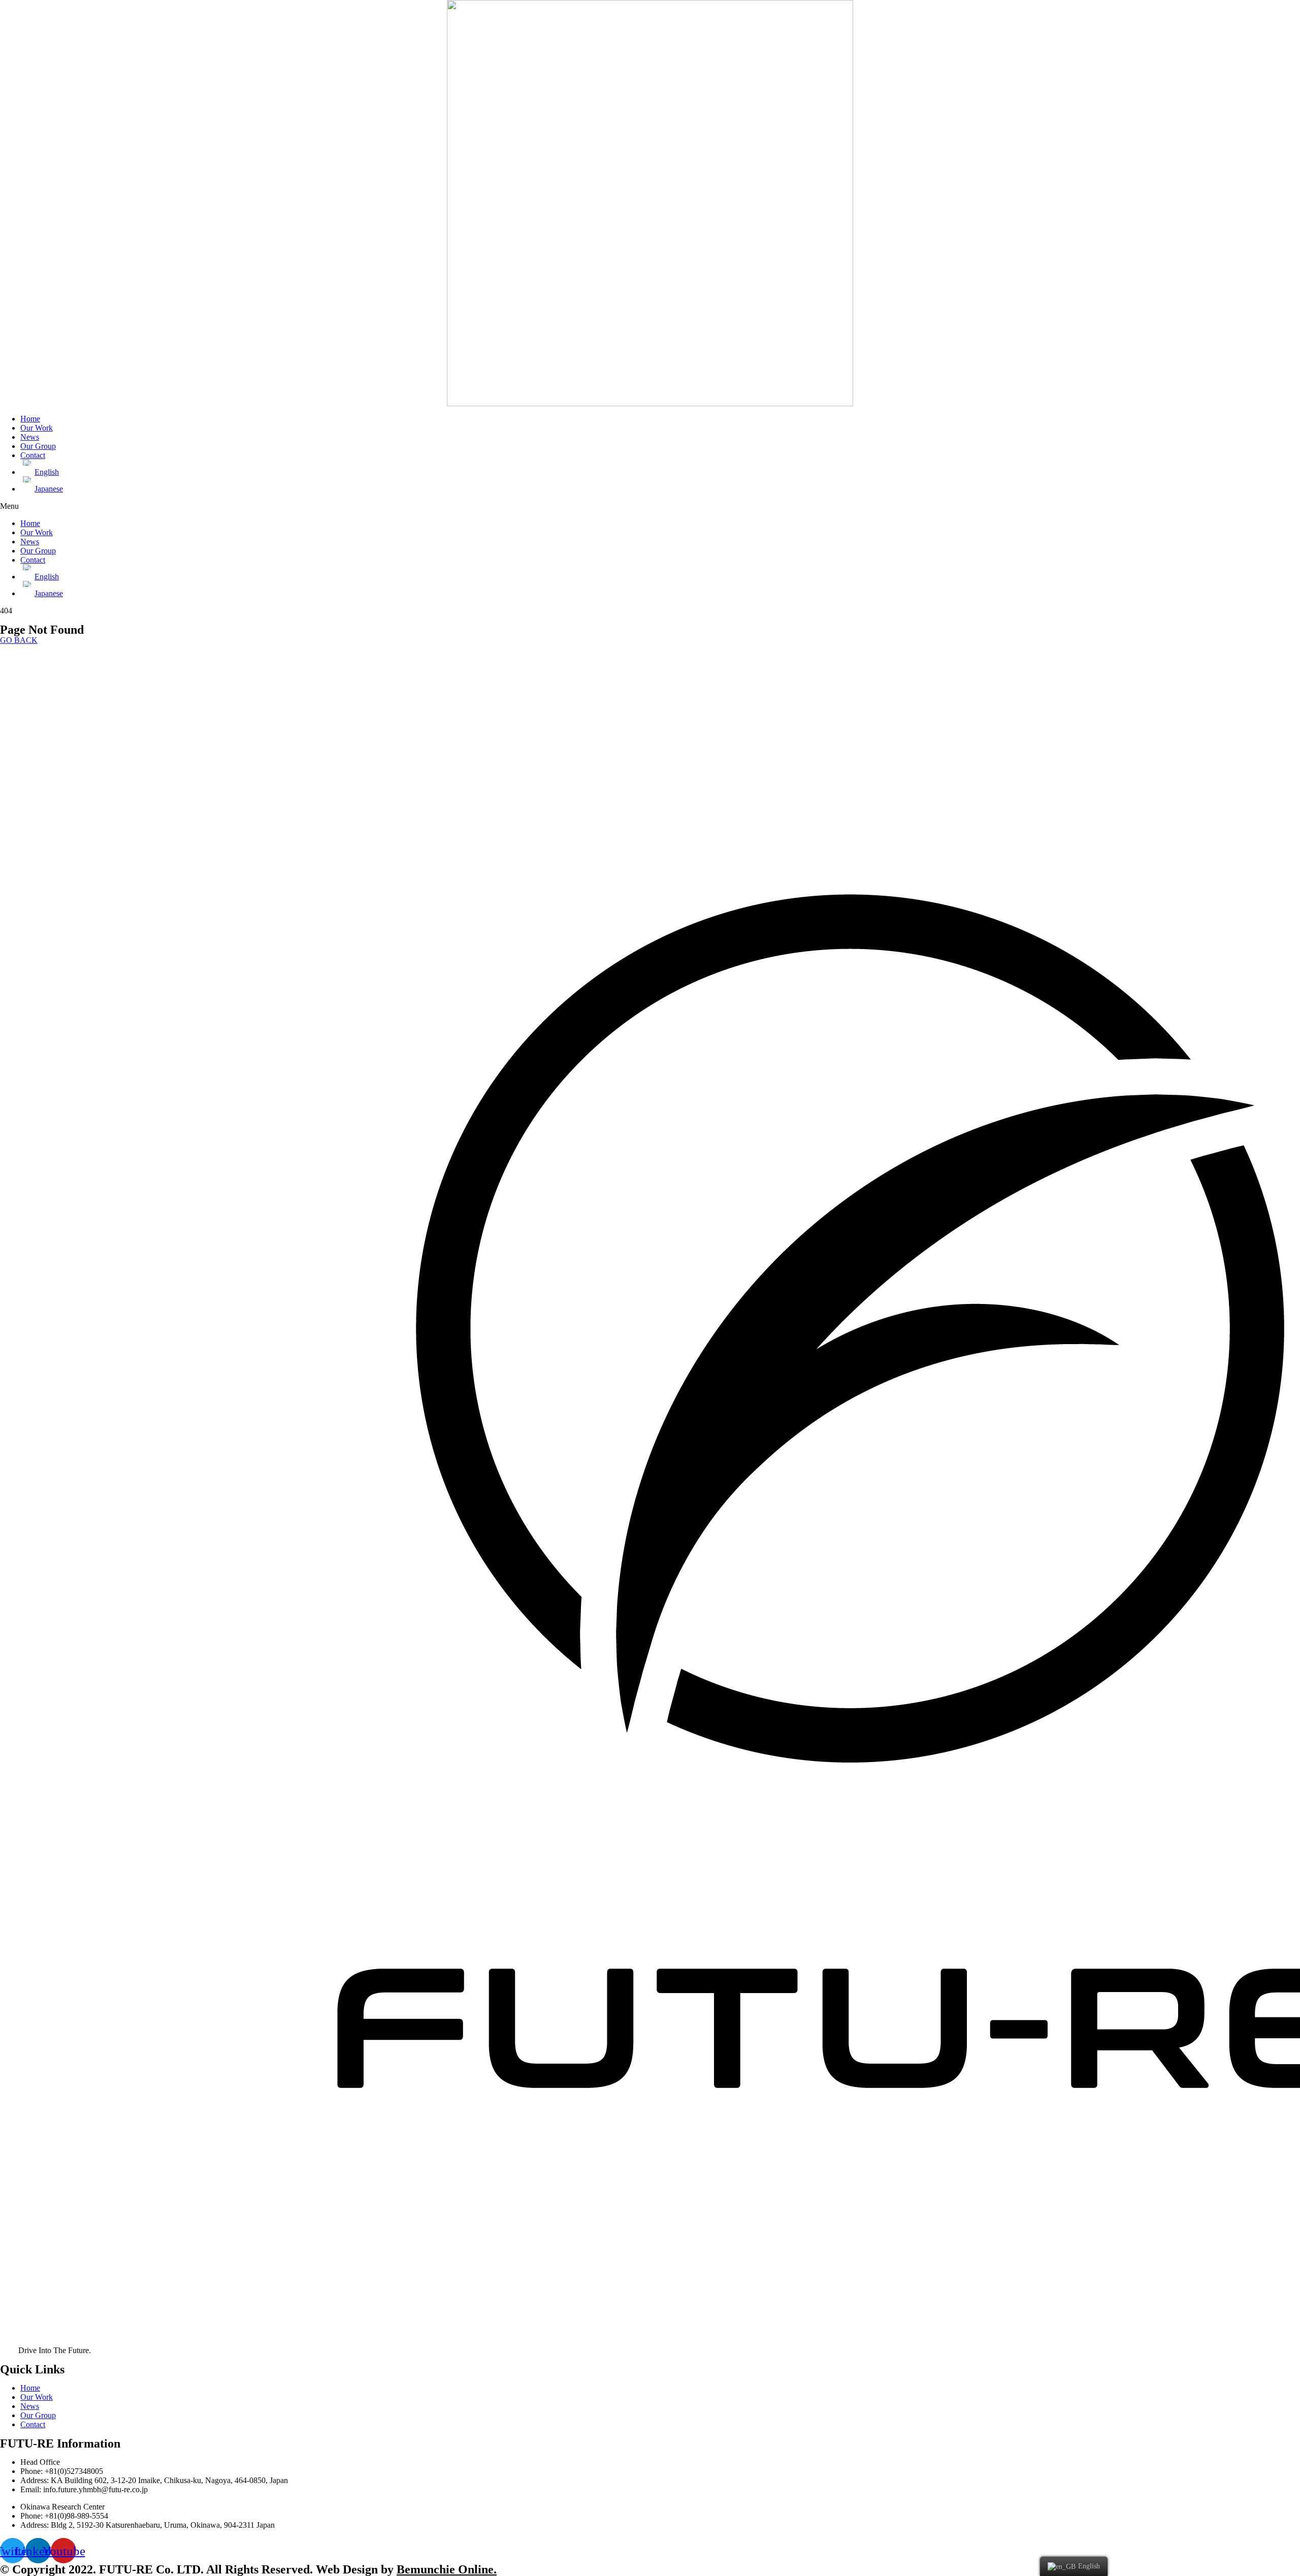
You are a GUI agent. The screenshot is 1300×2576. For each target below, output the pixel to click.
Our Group (38, 446)
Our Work (37, 428)
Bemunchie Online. (447, 2569)
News (30, 437)
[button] (650, 506)
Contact (33, 455)
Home (30, 419)
